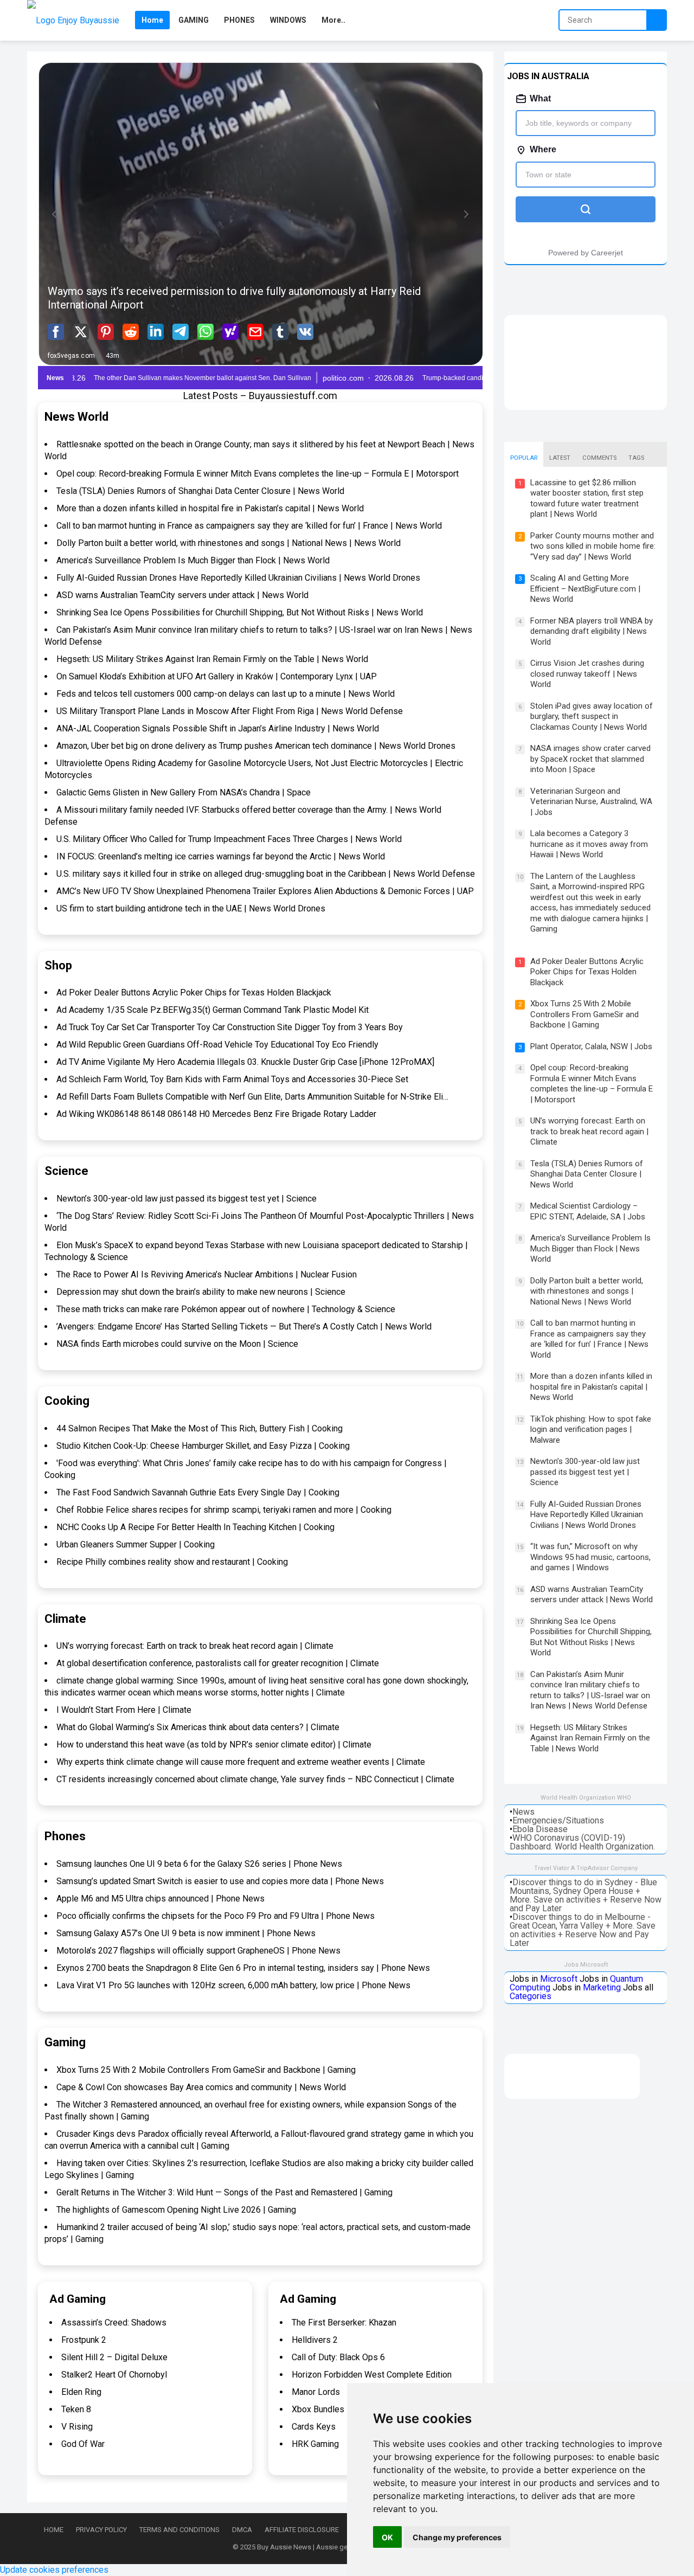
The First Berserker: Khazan (344, 2323)
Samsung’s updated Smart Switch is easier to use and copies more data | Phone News (220, 1881)
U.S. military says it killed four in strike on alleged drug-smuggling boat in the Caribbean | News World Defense (266, 874)
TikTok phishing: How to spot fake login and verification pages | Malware (591, 1430)
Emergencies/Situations (558, 1820)
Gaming (65, 2042)
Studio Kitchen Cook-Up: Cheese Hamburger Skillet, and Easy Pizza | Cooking (203, 1446)
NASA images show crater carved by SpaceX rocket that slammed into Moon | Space (590, 759)
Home (54, 2530)
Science (66, 1171)
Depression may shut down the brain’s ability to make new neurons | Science (201, 1292)
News (523, 1812)
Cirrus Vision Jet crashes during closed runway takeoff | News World (587, 674)
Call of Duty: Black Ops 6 (338, 2357)
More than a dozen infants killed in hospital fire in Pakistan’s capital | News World (210, 508)
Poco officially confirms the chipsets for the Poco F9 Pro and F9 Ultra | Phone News (216, 1916)
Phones (65, 1836)
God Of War (83, 2444)
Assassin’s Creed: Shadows (114, 2323)
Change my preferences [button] (457, 2537)
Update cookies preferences (54, 2570)
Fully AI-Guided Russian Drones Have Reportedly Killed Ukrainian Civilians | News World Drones (238, 578)
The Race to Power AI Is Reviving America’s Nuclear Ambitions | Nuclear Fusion (207, 1274)
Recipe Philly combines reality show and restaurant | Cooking (172, 1562)
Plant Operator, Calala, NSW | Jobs (591, 1046)
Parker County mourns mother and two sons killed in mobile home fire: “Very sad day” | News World (593, 546)
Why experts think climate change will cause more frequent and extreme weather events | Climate (241, 1762)
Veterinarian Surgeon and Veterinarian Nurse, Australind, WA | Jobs (591, 802)
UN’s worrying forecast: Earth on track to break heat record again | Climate (195, 1646)
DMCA (242, 2530)
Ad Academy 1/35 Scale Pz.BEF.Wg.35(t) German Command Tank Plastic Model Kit (213, 1010)
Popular (524, 458)
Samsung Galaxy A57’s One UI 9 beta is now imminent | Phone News (186, 1933)
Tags (636, 458)
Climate (65, 1619)
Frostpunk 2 (84, 2340)
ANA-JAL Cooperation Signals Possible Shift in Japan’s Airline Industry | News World (218, 728)
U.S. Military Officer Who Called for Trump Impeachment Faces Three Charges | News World (229, 839)
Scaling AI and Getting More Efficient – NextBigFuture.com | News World (585, 589)
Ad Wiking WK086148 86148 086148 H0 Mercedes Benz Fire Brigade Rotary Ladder (216, 1114)
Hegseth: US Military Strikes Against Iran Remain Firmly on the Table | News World (212, 659)
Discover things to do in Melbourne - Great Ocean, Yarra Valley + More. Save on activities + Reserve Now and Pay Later (583, 1930)
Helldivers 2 (315, 2340)
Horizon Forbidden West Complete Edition (372, 2375)
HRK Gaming (315, 2444)
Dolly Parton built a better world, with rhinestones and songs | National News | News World (229, 543)
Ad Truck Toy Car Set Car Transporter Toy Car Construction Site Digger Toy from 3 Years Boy (230, 1027)
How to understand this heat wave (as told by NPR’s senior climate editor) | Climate (214, 1745)
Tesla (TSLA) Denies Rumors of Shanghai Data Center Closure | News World (200, 491)
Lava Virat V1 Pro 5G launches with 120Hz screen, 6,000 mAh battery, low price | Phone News (233, 1985)
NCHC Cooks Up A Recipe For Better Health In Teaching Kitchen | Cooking (195, 1527)
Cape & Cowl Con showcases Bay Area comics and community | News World (201, 2087)
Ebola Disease (540, 1829)
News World (76, 417)
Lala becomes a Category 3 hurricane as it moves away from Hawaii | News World (589, 844)
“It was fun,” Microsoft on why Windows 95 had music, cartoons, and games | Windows (590, 1557)
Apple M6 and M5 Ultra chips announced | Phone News (160, 1899)
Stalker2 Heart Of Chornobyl (114, 2375)
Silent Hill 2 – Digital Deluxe (114, 2357)
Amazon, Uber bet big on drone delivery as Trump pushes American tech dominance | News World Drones (256, 746)
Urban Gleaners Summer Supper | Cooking (136, 1544)
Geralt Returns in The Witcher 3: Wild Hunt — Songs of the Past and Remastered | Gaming (224, 2192)
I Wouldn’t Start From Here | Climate (124, 1710)
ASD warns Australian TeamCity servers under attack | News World (182, 595)
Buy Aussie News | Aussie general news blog (327, 2547)
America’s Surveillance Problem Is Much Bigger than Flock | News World (193, 560)
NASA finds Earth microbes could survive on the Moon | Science (177, 1344)
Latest (560, 458)
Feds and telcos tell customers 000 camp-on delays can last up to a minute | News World (226, 694)
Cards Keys (314, 2427)
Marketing (602, 1987)
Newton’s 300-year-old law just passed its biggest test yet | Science (187, 1199)
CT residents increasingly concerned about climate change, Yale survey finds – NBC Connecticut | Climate (255, 1779)
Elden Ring (81, 2392)
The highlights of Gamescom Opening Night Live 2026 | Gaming (176, 2210)
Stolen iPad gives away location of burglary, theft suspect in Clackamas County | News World (592, 717)
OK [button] (387, 2537)
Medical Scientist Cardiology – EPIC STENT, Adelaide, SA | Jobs (588, 1211)
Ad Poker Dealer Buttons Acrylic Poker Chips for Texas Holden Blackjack (194, 993)
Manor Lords (316, 2392)
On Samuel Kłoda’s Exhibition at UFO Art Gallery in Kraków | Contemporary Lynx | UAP (217, 676)
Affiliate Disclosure (302, 2530)
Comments (599, 458)
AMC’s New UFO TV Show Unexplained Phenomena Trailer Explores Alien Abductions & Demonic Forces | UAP (265, 891)
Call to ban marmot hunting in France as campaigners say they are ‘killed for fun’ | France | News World (249, 526)
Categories (531, 1996)
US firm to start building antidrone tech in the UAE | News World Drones (191, 908)
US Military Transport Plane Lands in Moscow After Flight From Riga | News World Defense (230, 711)
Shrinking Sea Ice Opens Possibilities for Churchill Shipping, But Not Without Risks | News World (240, 612)
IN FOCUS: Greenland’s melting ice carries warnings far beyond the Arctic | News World (221, 856)
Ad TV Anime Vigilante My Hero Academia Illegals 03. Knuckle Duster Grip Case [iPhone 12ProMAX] (245, 1062)
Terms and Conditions (179, 2530)
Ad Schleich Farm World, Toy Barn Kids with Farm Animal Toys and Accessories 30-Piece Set (232, 1079)
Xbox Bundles (318, 2409)
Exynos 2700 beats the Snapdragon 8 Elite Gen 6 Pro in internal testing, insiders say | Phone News (243, 1968)
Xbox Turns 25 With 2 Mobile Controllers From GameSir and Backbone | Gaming (206, 2070)
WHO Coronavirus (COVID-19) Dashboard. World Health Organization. (582, 1842)
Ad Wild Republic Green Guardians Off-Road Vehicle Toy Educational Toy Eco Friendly (217, 1045)
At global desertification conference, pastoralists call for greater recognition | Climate (218, 1663)
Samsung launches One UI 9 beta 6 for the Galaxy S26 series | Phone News (199, 1864)
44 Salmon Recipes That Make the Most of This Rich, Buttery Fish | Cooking (200, 1428)
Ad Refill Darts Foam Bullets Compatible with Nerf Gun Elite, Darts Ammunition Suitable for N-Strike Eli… (252, 1097)
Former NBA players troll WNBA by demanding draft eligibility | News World (592, 631)
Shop (58, 965)
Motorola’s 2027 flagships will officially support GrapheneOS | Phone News (198, 1951)
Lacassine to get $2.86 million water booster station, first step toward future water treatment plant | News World (587, 499)
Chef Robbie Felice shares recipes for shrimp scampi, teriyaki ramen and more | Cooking (224, 1510)
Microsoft (559, 1979)
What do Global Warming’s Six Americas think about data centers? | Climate (198, 1727)
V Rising (77, 2427)
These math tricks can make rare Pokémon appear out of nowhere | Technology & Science (226, 1309)
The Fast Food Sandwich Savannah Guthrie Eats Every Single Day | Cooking (198, 1492)
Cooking (67, 1401)
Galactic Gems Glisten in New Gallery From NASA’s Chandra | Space (184, 792)
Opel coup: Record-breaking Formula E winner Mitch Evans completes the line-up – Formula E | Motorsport (258, 474)
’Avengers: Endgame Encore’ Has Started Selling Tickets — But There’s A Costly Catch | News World (244, 1326)
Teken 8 (76, 2409)
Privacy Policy (101, 2530)
